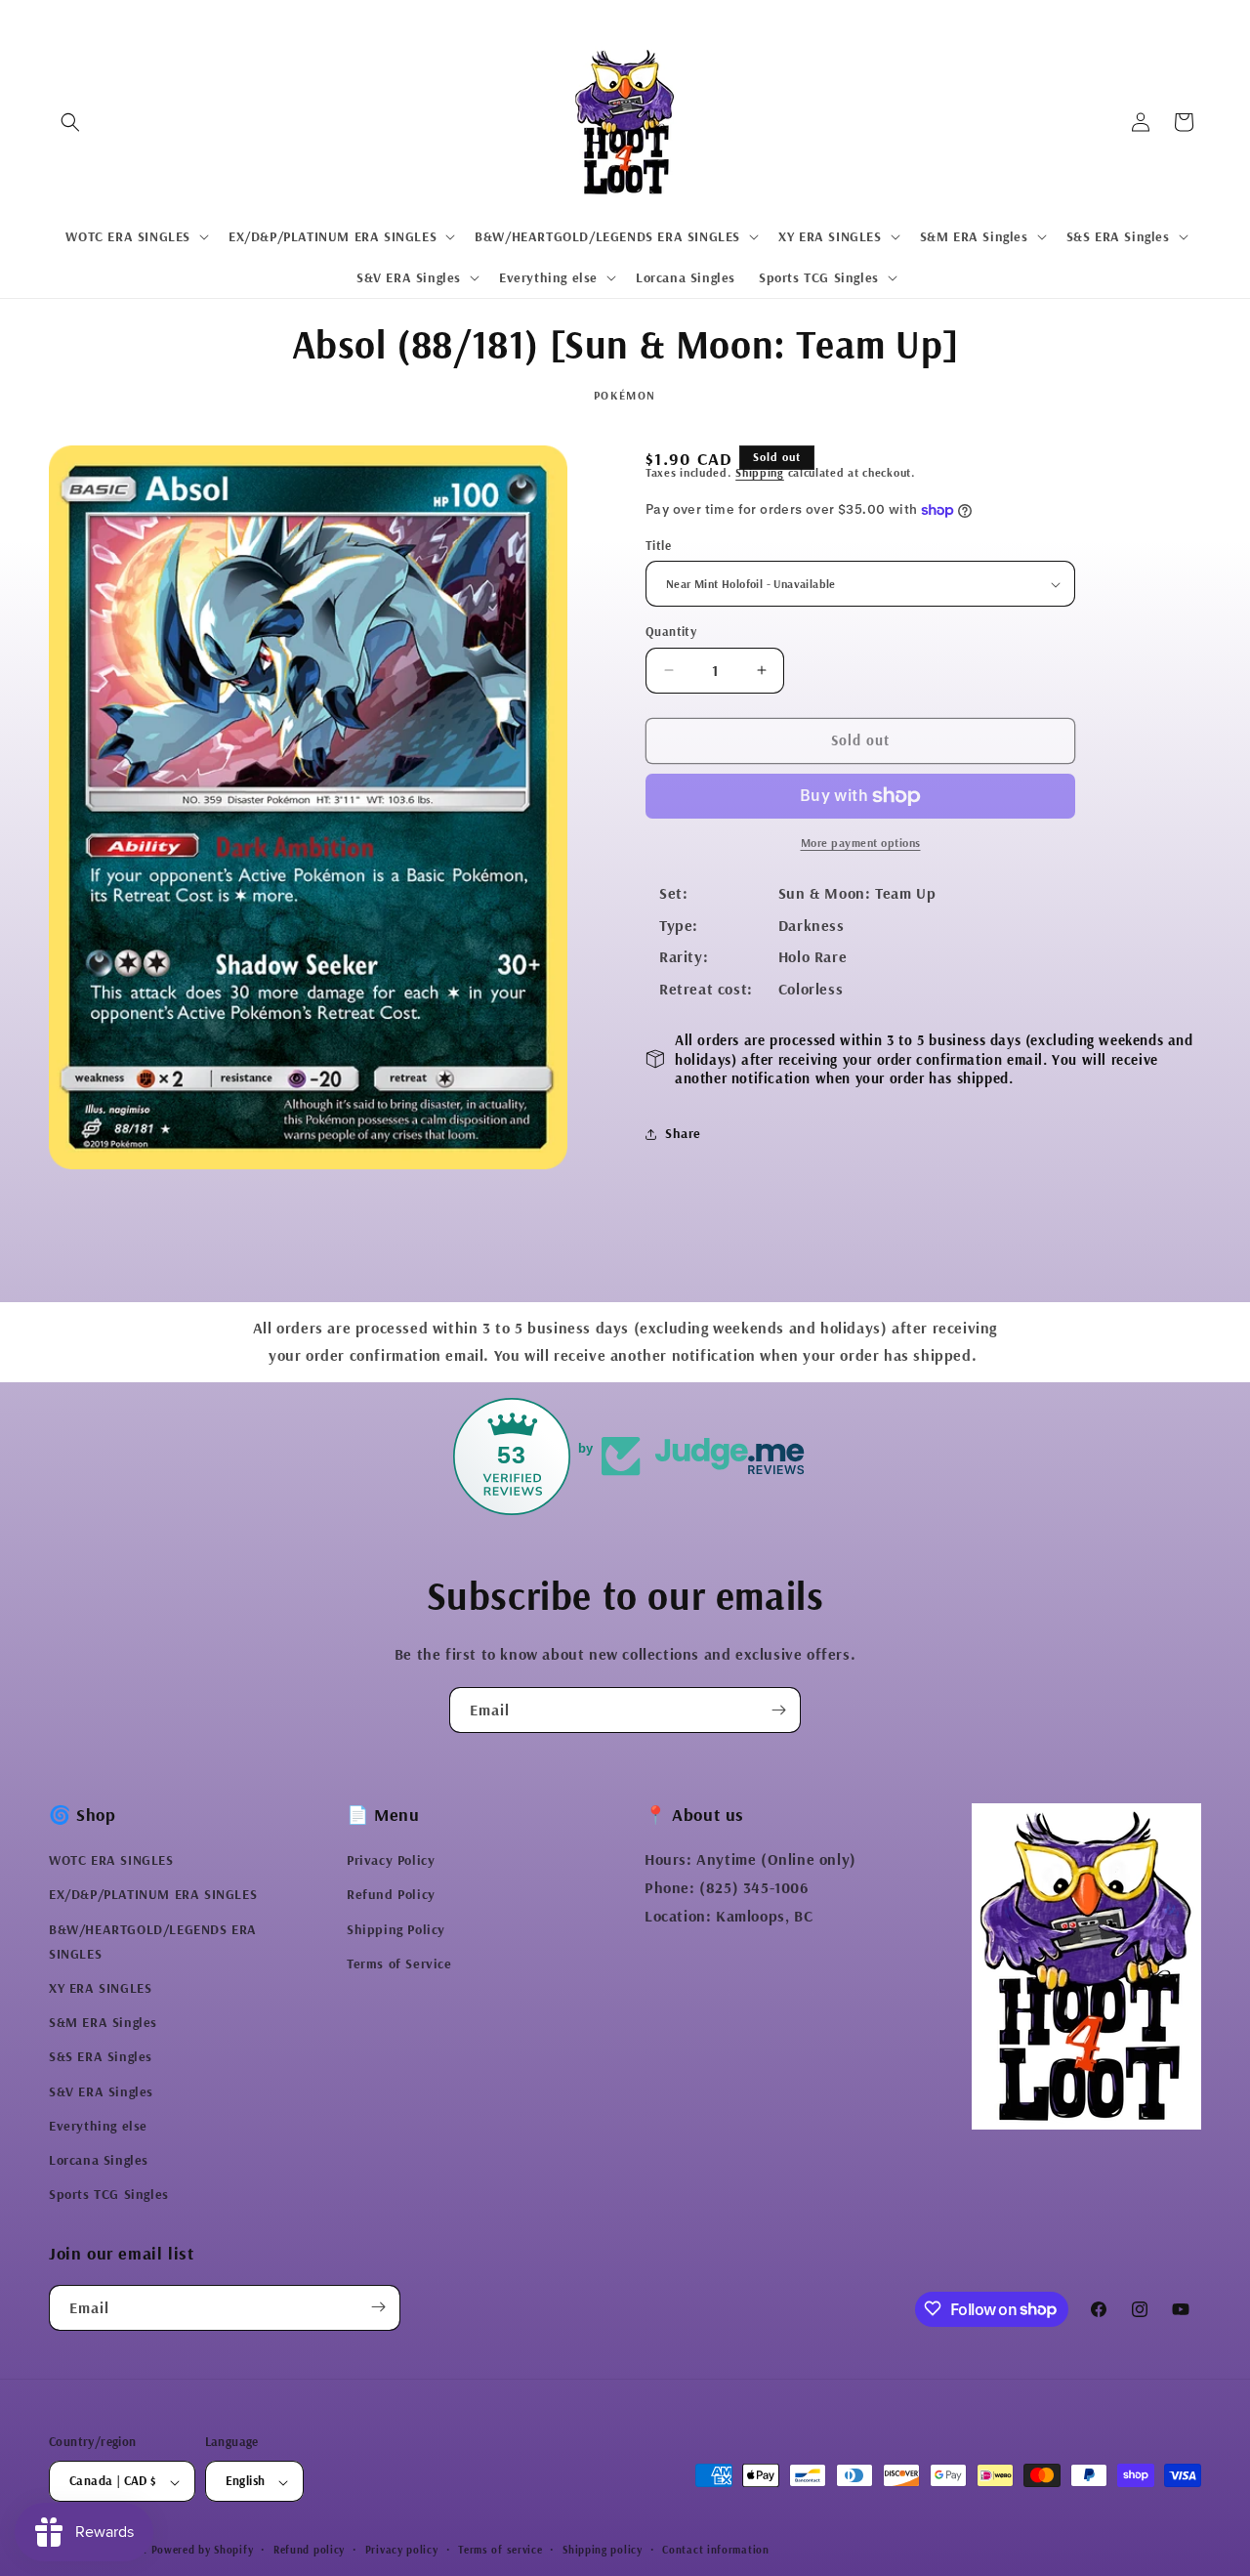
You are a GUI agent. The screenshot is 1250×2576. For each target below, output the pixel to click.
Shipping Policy (396, 1929)
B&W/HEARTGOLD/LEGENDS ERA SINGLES (153, 1942)
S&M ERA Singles (103, 2023)
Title (658, 545)
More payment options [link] (861, 843)
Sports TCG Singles (109, 2195)
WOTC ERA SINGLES (111, 1861)
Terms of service (500, 2551)
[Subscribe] (778, 1710)
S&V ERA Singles (101, 2091)
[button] (70, 122)
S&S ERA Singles (101, 2057)
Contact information (715, 2551)
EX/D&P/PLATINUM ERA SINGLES (153, 1895)
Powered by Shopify (203, 2551)
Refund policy (309, 2551)
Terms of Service (399, 1964)
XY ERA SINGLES (100, 1989)
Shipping (760, 472)
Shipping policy (603, 2551)
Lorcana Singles (99, 2161)
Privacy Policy (391, 1861)
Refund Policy (391, 1895)
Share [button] (683, 1133)
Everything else (98, 2126)
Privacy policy (402, 2551)
